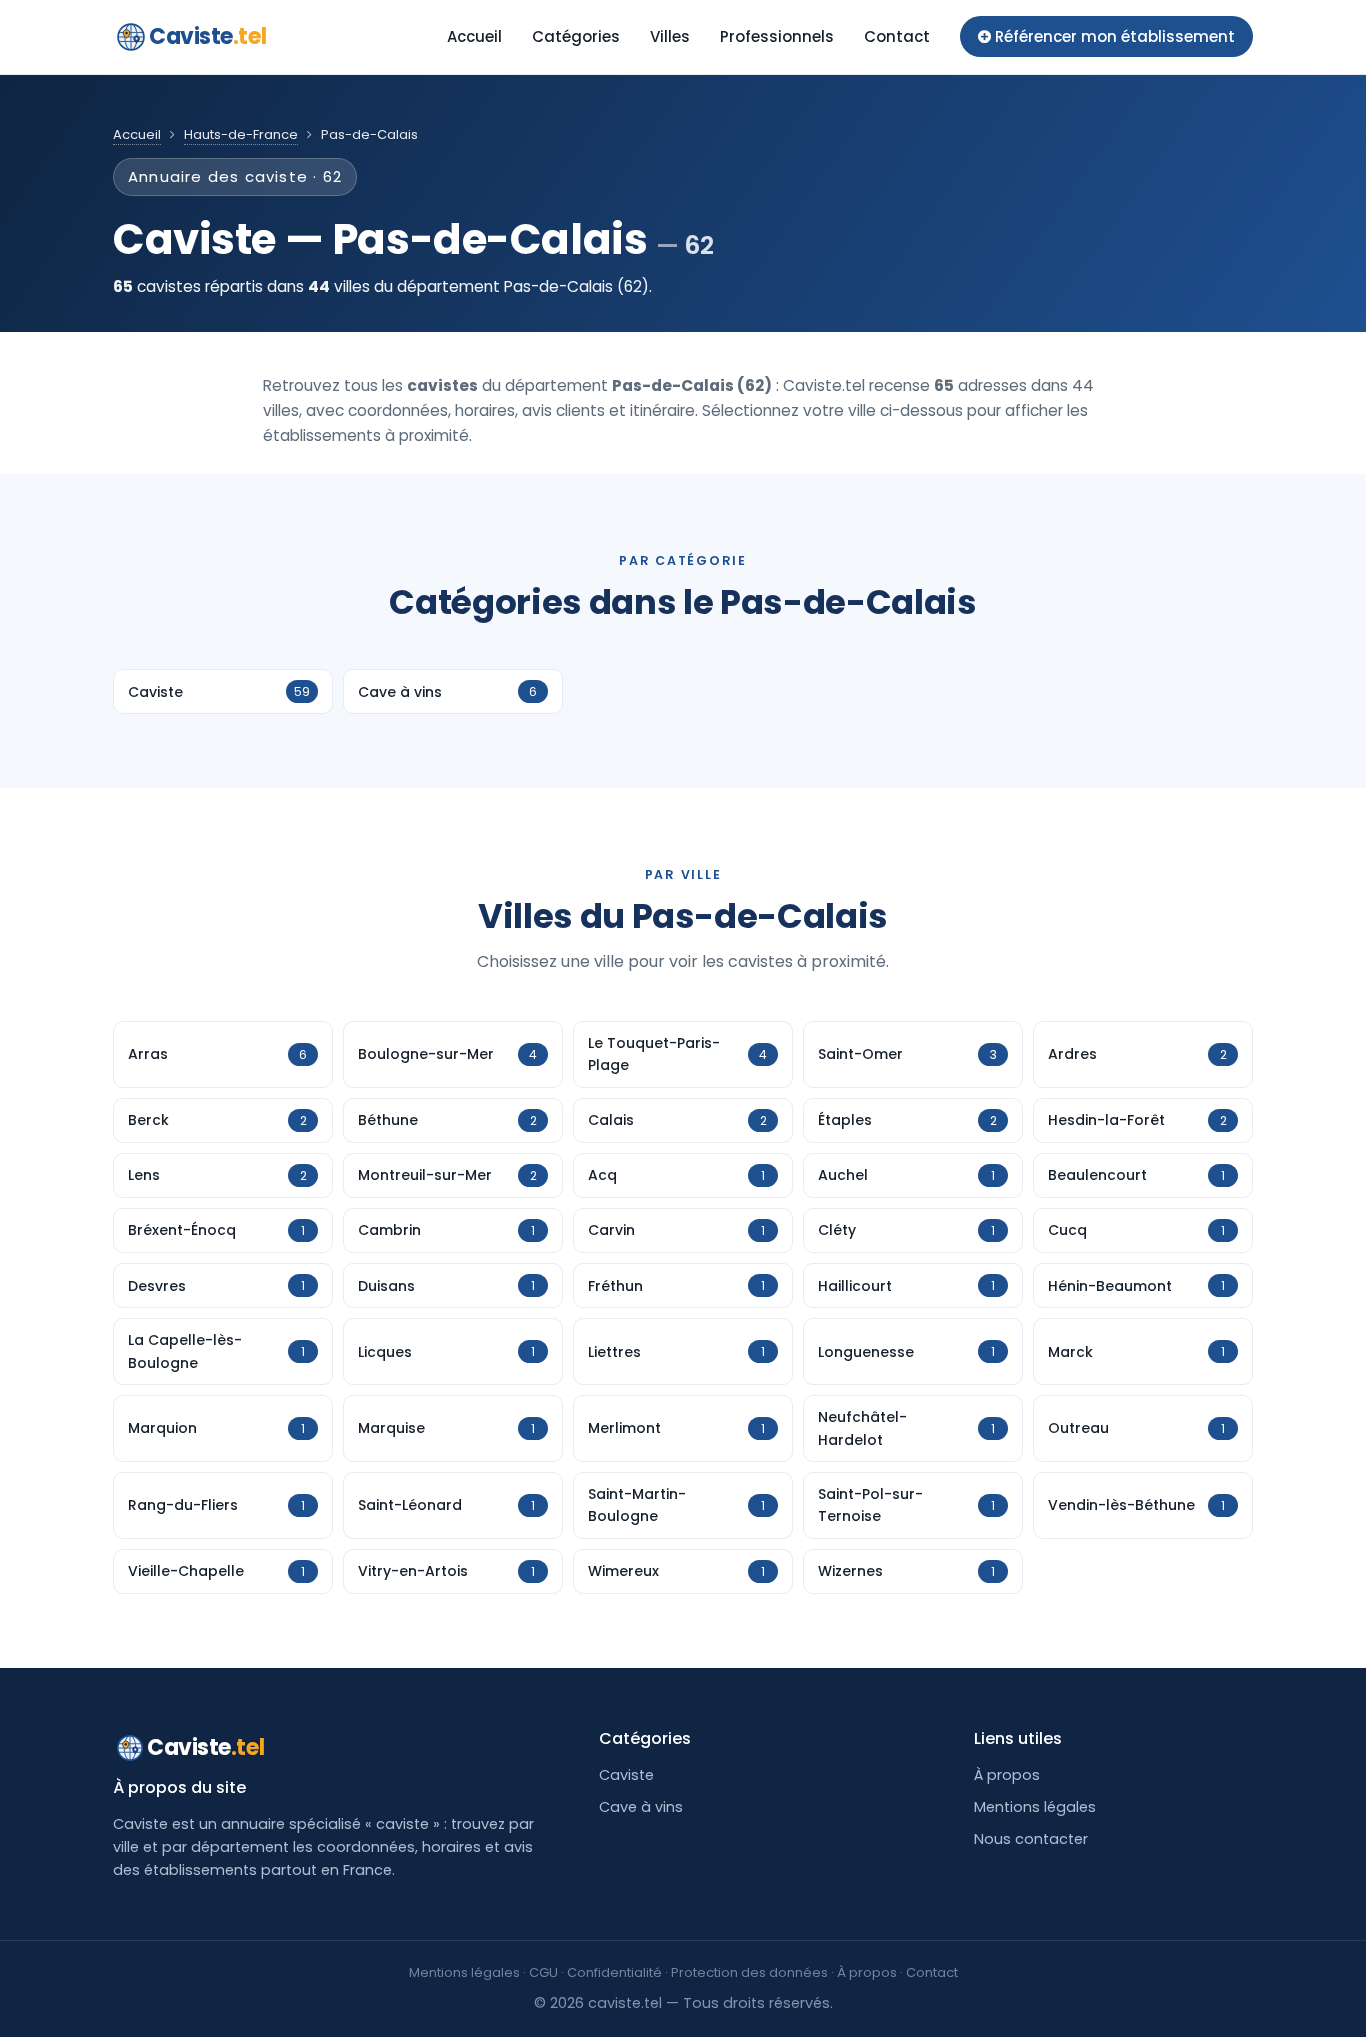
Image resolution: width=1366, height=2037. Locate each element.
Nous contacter (1031, 1839)
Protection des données (749, 1972)
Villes (670, 36)
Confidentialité (614, 1972)
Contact (897, 36)
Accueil (474, 36)
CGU (543, 1972)
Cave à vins (641, 1807)
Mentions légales (1035, 1807)
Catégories (576, 36)
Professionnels (777, 36)
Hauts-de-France (241, 134)
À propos (1007, 1775)
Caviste (207, 36)
